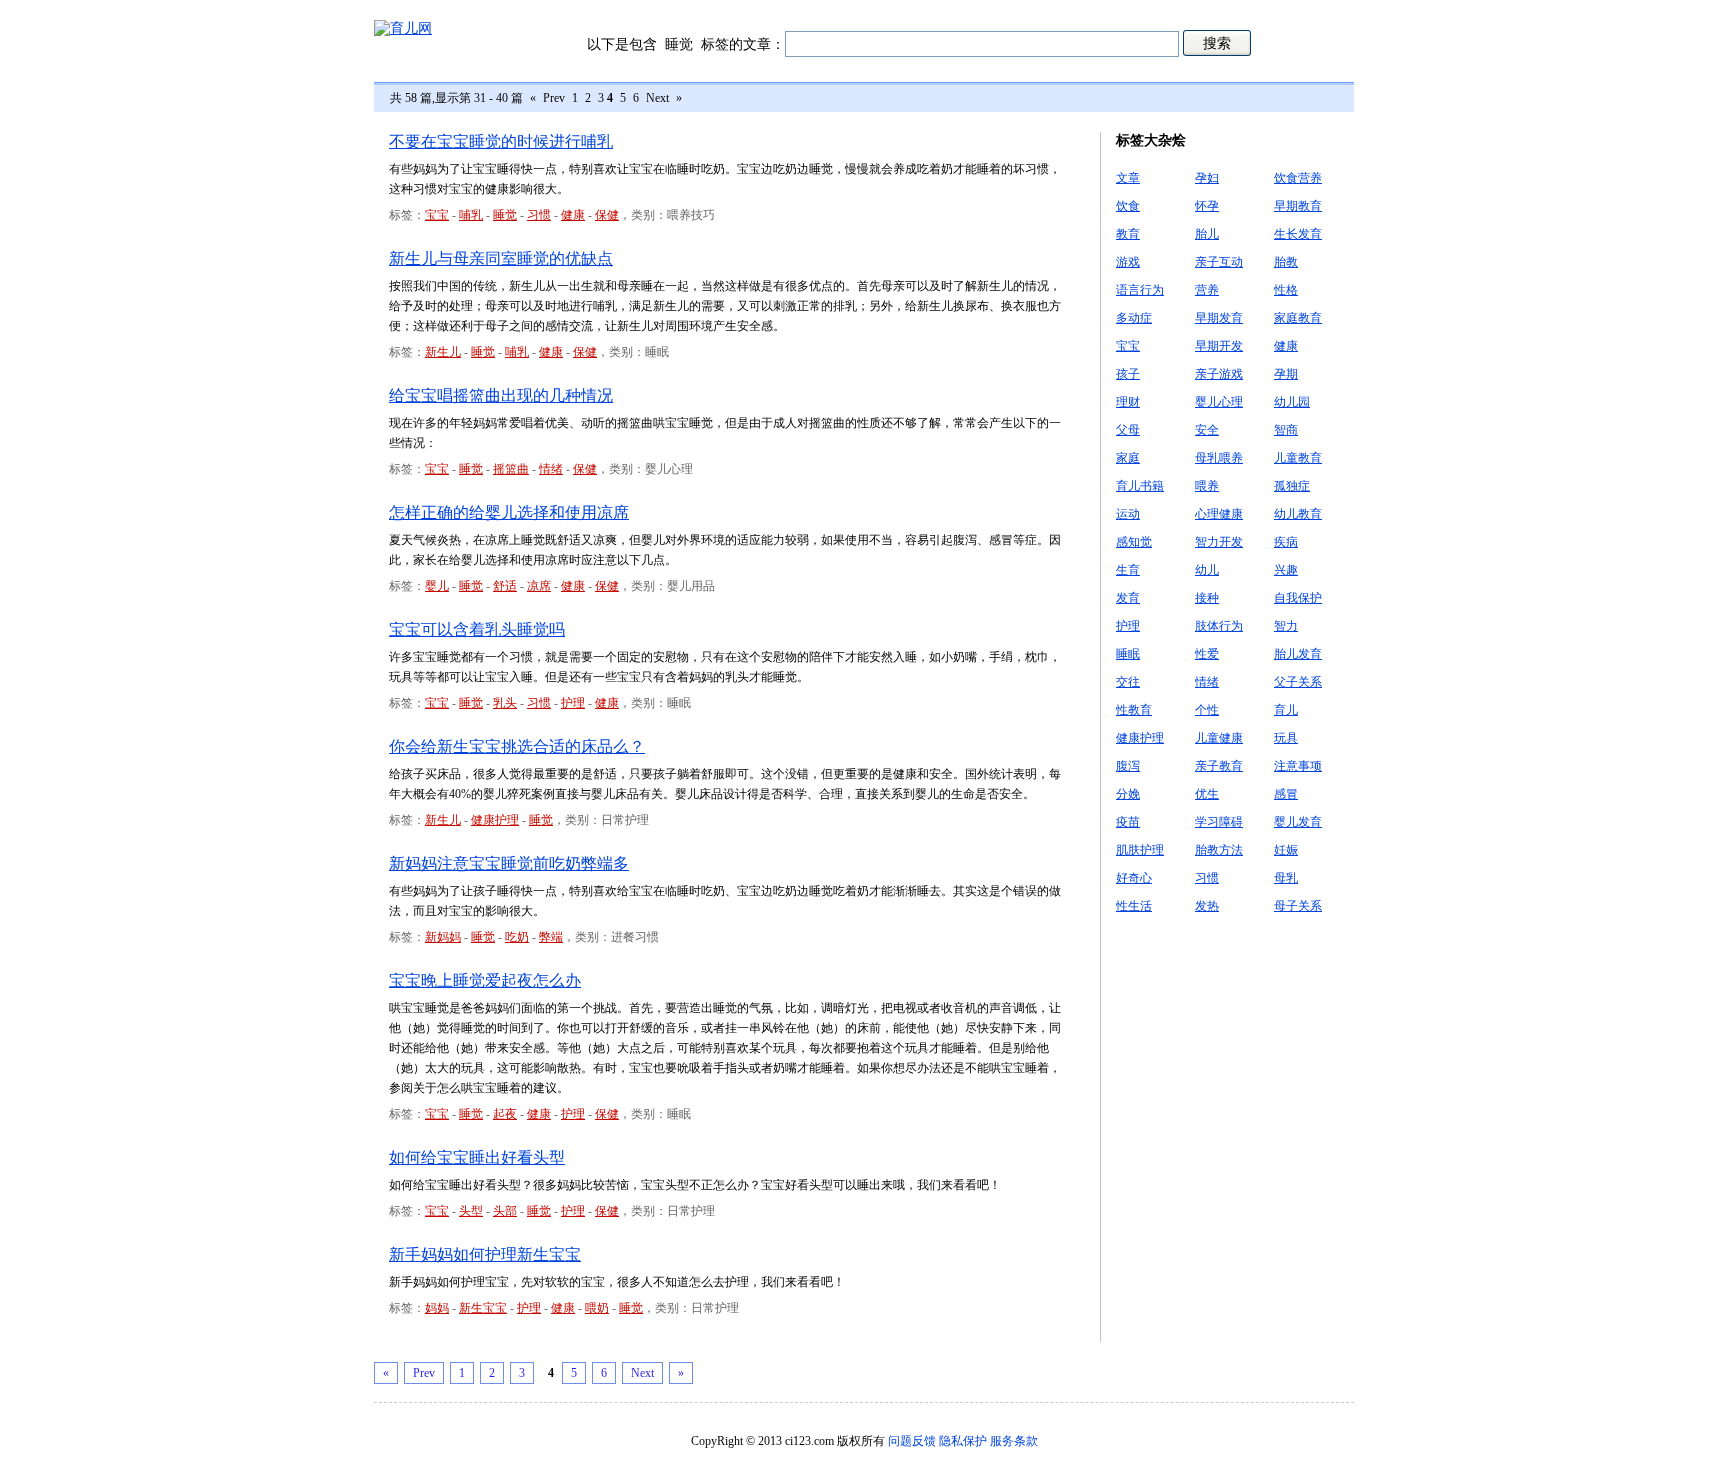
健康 (573, 215)
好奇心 (1134, 878)
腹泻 (1128, 766)
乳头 (505, 703)
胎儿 (1207, 234)
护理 (573, 703)
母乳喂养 (1219, 458)
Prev (554, 98)
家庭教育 (1298, 318)
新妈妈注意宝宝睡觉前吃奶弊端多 (509, 863)
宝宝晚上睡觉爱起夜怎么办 (485, 980)
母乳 (1286, 878)
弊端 (551, 937)
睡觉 (505, 215)
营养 (1207, 290)
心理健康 (1219, 514)
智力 (1286, 626)
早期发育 (1219, 318)
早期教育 (1298, 206)
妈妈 (437, 1308)
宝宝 (437, 215)
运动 (1128, 514)
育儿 (1286, 710)
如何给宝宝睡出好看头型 (477, 1157)
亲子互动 (1219, 262)
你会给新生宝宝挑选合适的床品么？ (517, 746)
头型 (471, 1211)
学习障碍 (1219, 822)
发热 (1207, 906)
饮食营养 (1298, 178)
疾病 (1286, 542)
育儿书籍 (1140, 486)
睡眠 (1128, 654)
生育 (1128, 570)
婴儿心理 (1219, 402)
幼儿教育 (1298, 514)
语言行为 (1140, 290)
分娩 (1128, 794)
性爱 (1207, 654)
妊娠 (1286, 850)
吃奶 (517, 937)
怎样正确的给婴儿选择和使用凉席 (509, 512)
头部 (505, 1211)
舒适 (505, 586)
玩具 (1286, 738)
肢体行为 (1219, 626)
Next (657, 98)
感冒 (1286, 794)
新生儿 (443, 352)
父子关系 (1298, 682)
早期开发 (1219, 346)
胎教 (1286, 262)
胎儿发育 (1298, 654)
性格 (1286, 290)
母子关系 (1298, 906)
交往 (1128, 682)
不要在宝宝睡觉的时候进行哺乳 (501, 141)
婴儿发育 (1298, 822)
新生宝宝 (483, 1308)
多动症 (1134, 318)
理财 (1128, 402)
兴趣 (1286, 570)
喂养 (1207, 486)
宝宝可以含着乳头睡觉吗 (477, 629)
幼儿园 (1292, 402)
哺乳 (471, 215)
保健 (607, 215)
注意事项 (1298, 766)
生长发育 (1298, 234)
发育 (1128, 598)
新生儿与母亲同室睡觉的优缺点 (501, 258)
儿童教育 (1298, 458)
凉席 (539, 586)
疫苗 (1128, 822)
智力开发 (1219, 542)
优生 (1207, 794)
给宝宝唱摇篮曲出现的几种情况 (501, 395)
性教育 (1134, 710)
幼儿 (1207, 570)
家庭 (1128, 458)
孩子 (1128, 374)
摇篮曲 (511, 469)
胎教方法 (1219, 850)
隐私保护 (963, 1441)
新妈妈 (443, 937)
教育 (1128, 234)
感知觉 (1134, 542)
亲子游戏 (1219, 374)
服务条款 (1014, 1441)
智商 (1286, 430)
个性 (1207, 710)
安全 (1207, 430)
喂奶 (597, 1308)
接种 (1207, 598)
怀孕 (1207, 206)
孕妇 (1207, 178)
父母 (1128, 430)
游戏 (1128, 262)
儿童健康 (1219, 738)
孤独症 (1292, 486)
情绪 (551, 469)
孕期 (1286, 374)
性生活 (1134, 906)
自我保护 (1298, 598)
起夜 (505, 1114)
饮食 (1128, 206)
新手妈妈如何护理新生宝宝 (485, 1254)
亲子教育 (1219, 766)
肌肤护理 (1140, 850)
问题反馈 (912, 1441)
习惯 (539, 215)
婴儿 (437, 586)
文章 (1128, 178)
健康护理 (495, 820)
